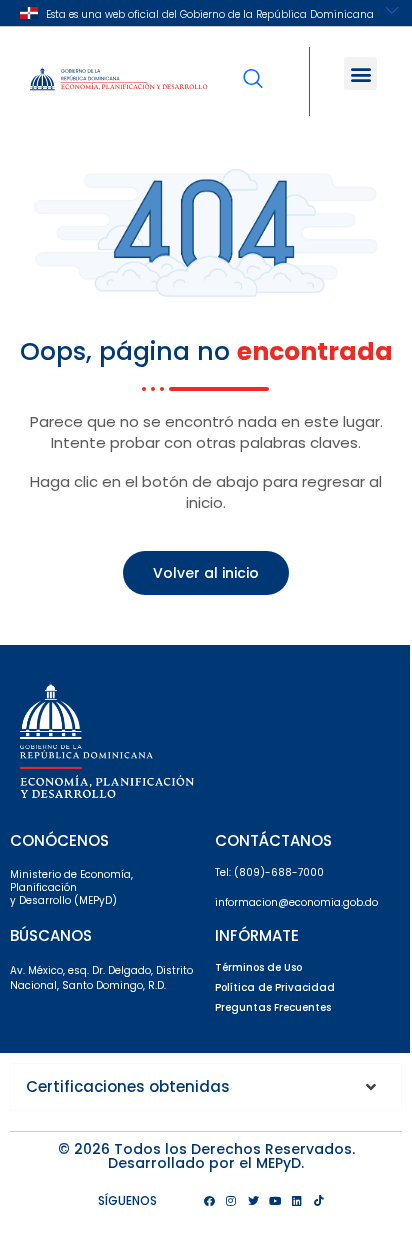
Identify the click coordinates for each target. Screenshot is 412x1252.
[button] (360, 73)
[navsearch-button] (253, 65)
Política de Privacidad (275, 987)
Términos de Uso (258, 967)
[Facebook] (209, 1201)
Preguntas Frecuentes (273, 1007)
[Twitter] (253, 1201)
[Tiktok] (319, 1201)
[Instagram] (231, 1201)
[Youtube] (275, 1201)
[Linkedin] (297, 1201)
